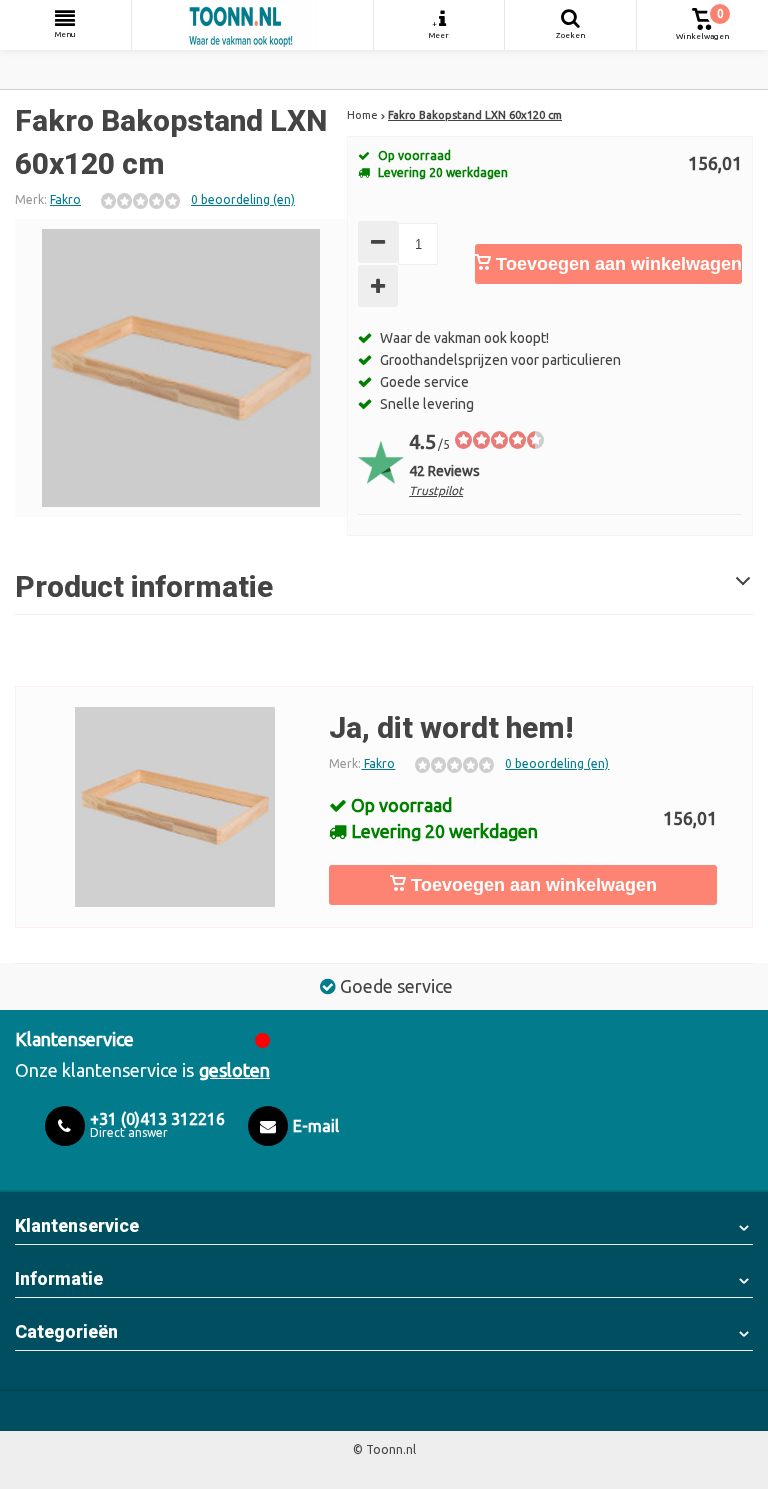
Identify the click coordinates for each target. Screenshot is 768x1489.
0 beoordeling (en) (243, 199)
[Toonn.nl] (252, 25)
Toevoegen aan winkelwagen (616, 264)
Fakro (65, 199)
